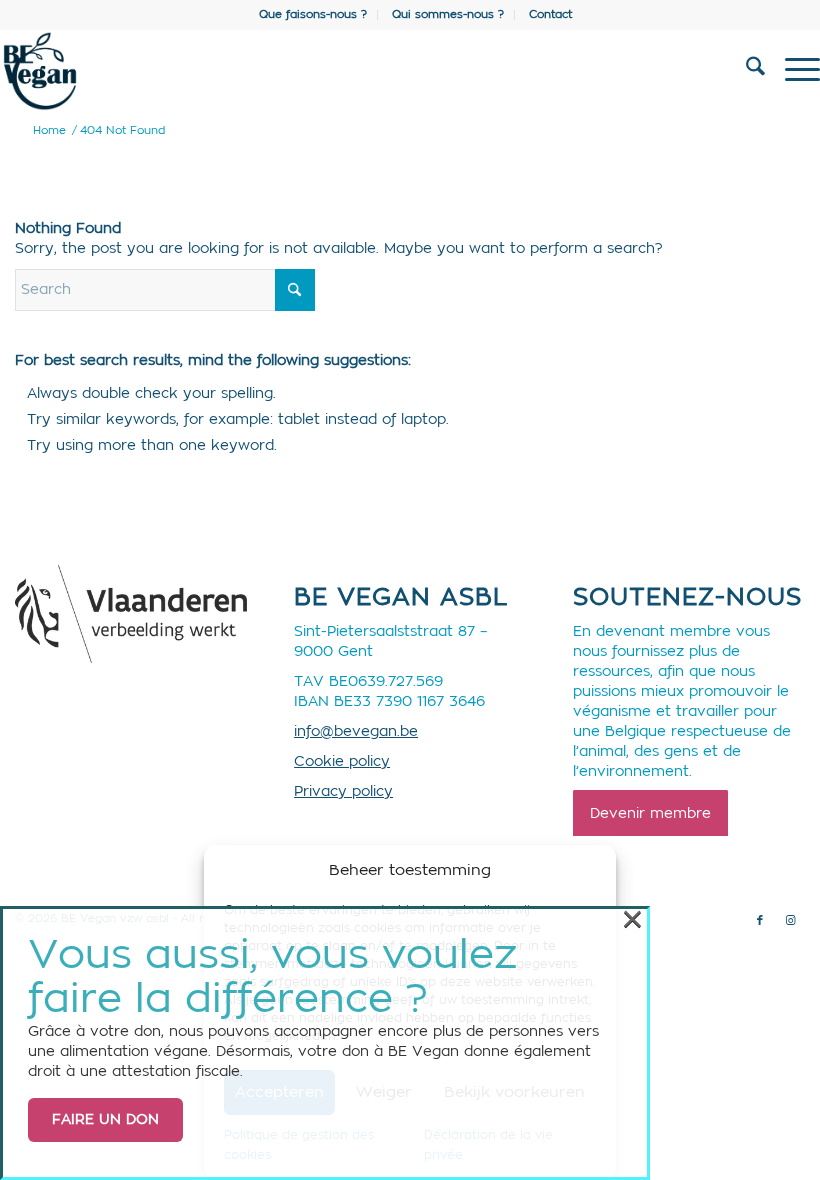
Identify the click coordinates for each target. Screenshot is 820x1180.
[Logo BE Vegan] (328, 71)
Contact (550, 14)
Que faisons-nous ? (313, 14)
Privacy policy (343, 792)
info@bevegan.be (356, 732)
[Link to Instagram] (790, 921)
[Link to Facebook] (760, 921)
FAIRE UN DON (105, 1120)
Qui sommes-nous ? (448, 14)
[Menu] (792, 71)
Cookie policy (342, 762)
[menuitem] (313, 15)
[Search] (745, 71)
